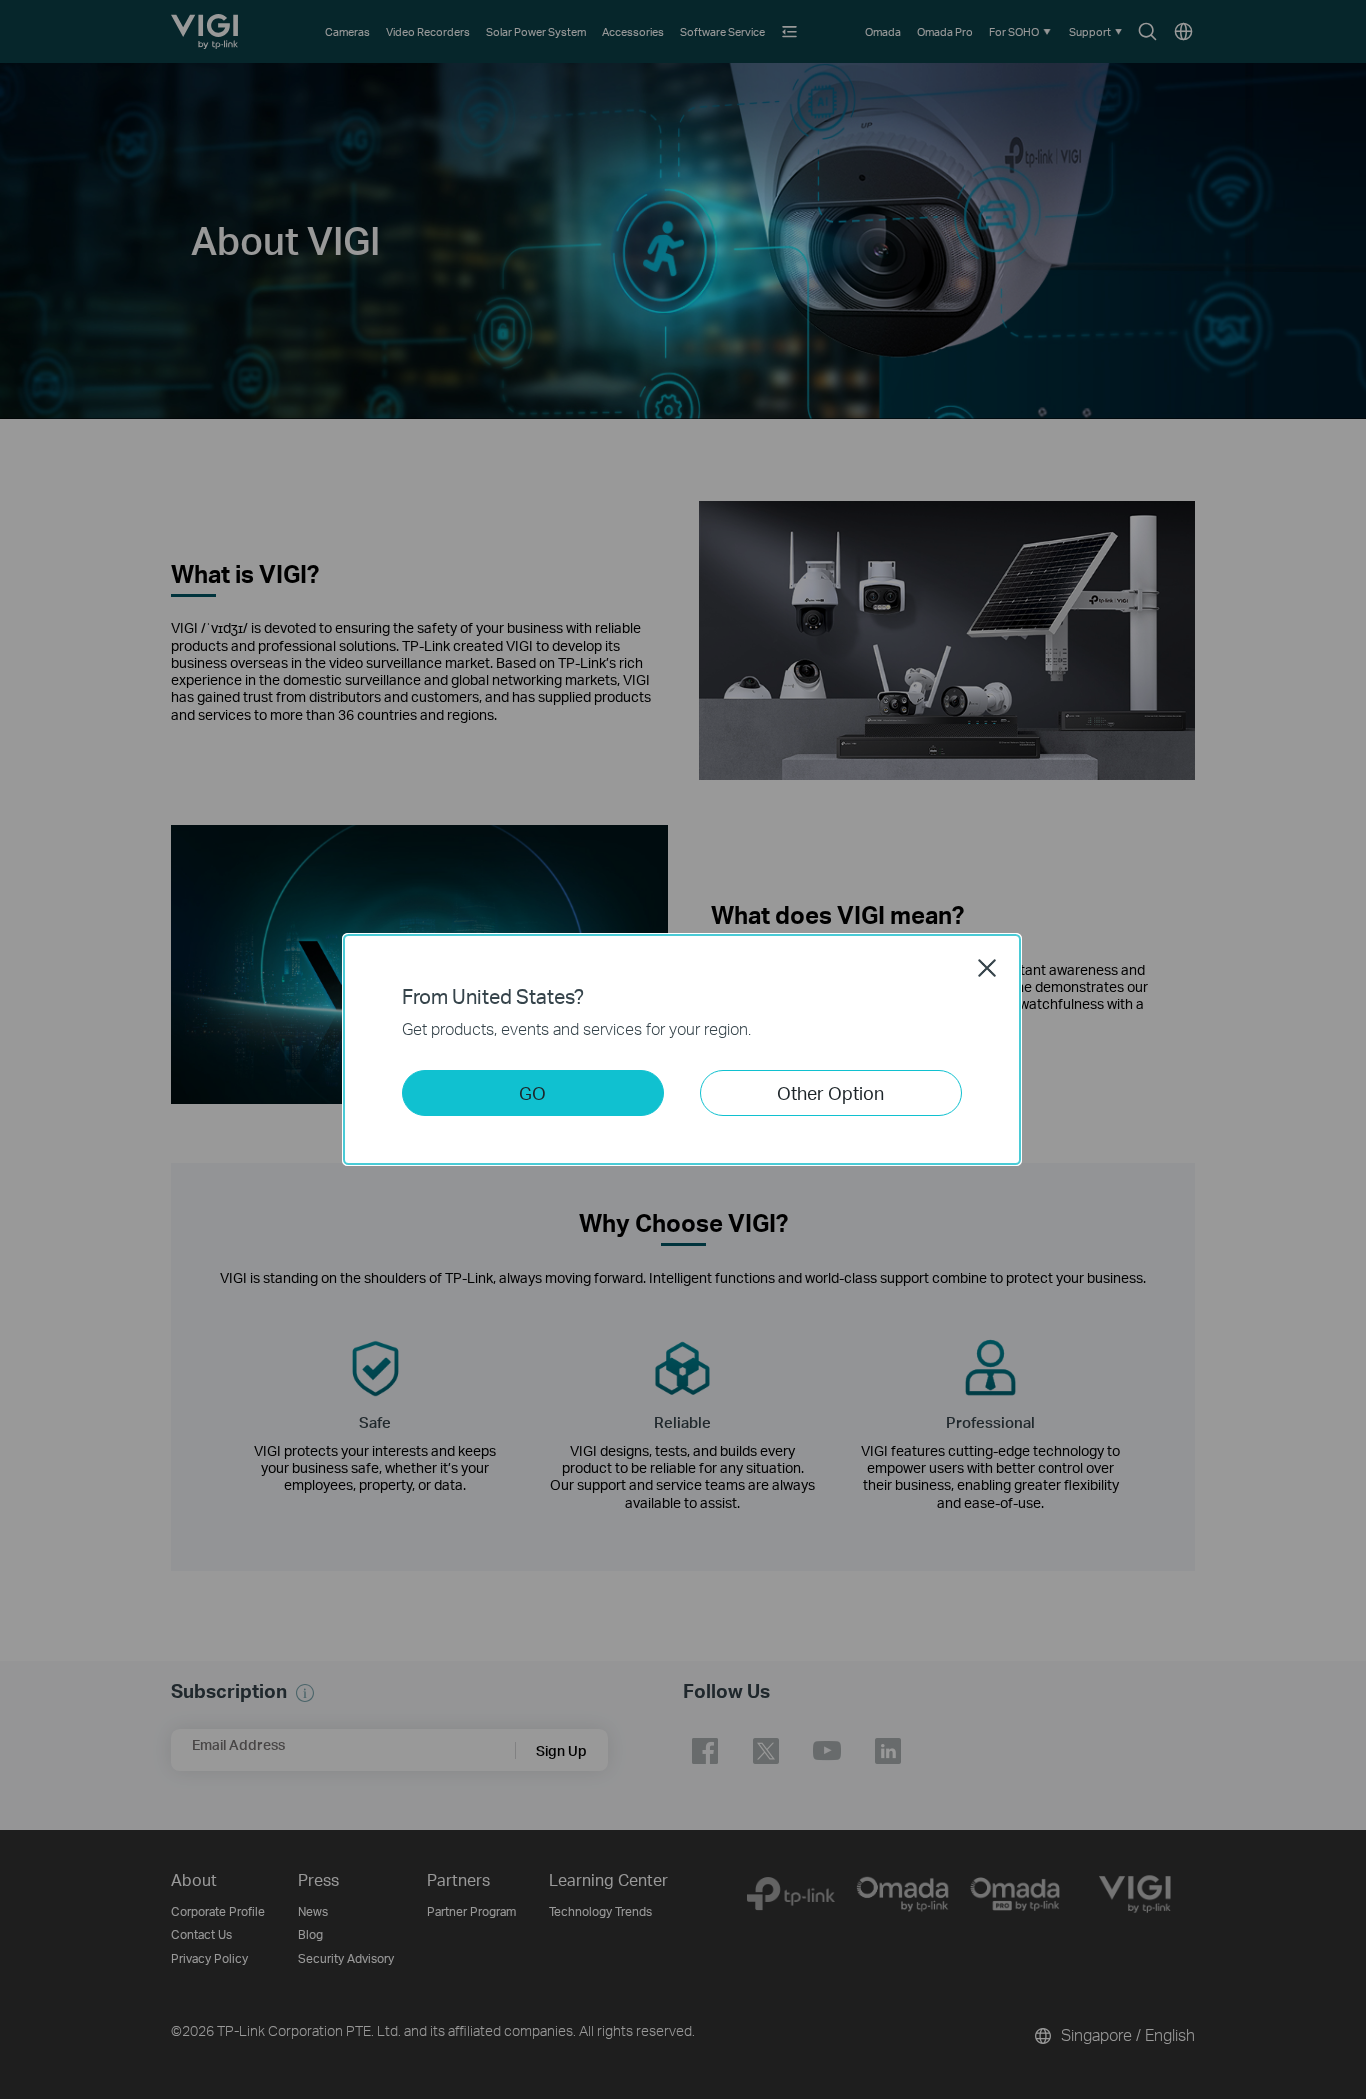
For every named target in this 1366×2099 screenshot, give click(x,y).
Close (987, 968)
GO (532, 1092)
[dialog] (683, 1049)
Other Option (830, 1092)
